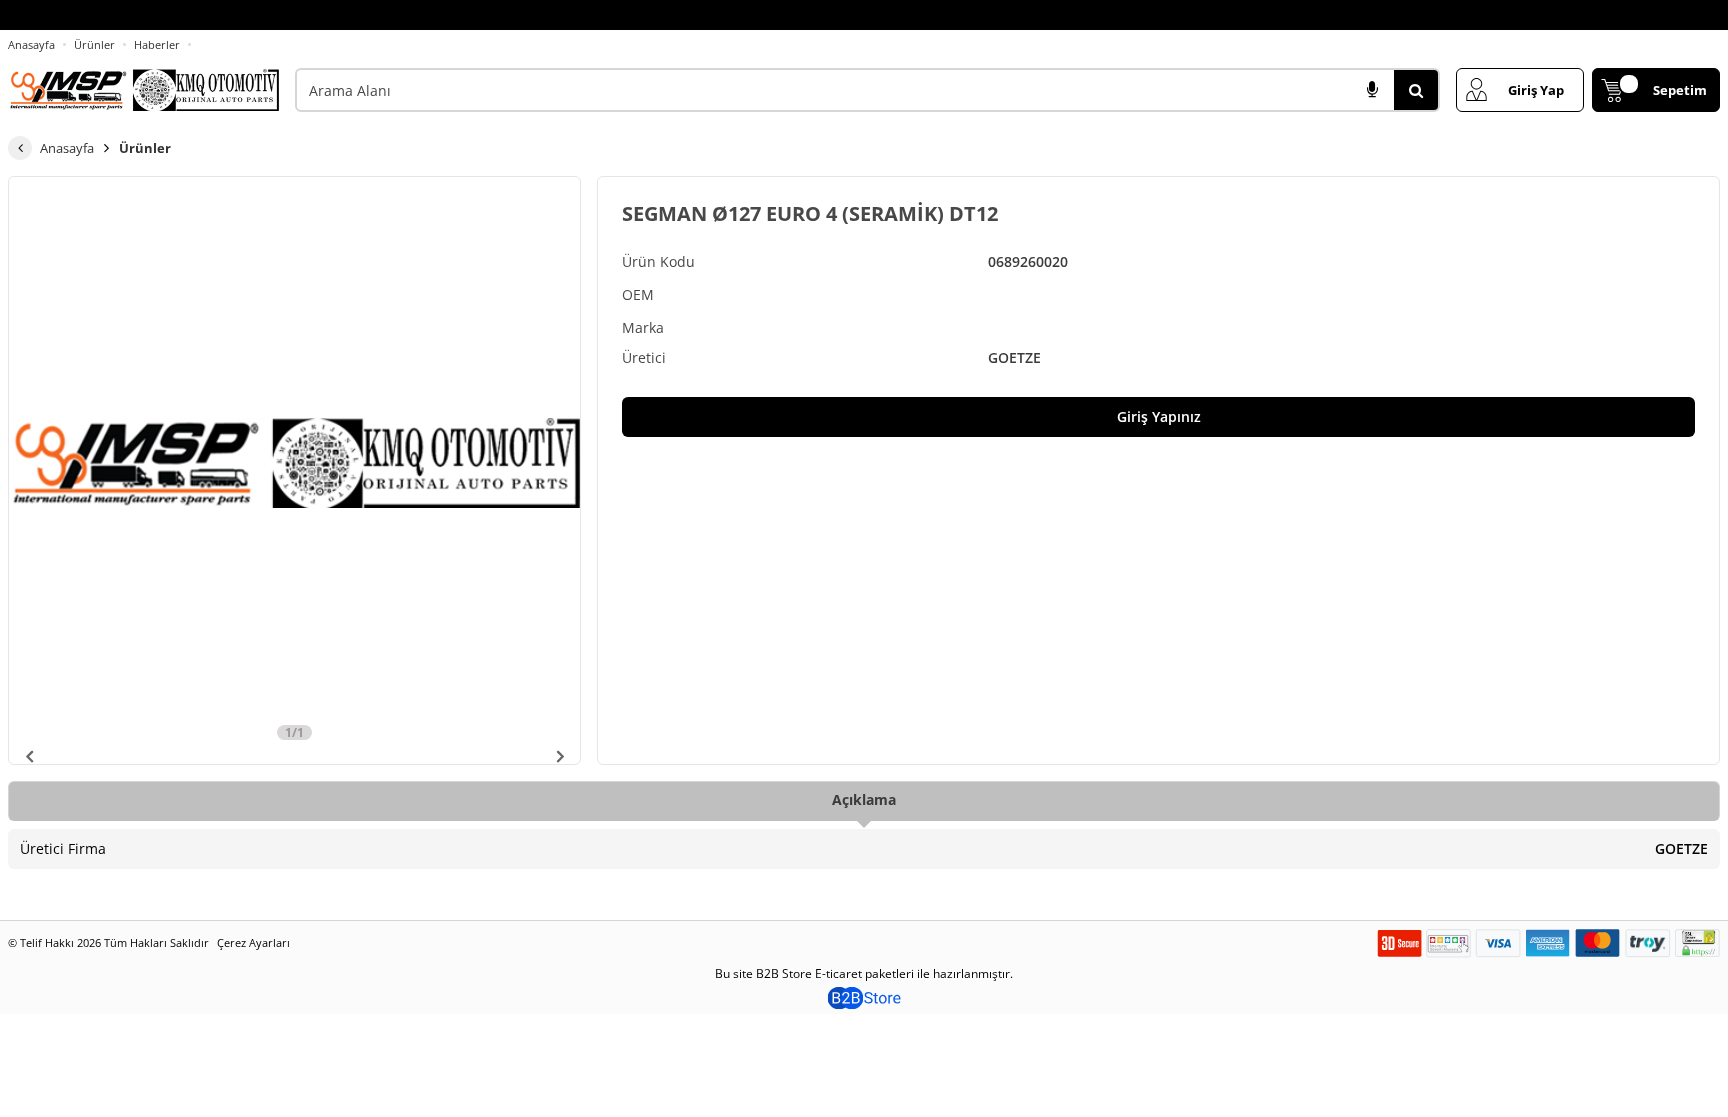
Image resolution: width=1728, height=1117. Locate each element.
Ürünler (94, 44)
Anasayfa (31, 44)
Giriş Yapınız (1159, 416)
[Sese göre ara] (1372, 90)
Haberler (157, 45)
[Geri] (20, 148)
